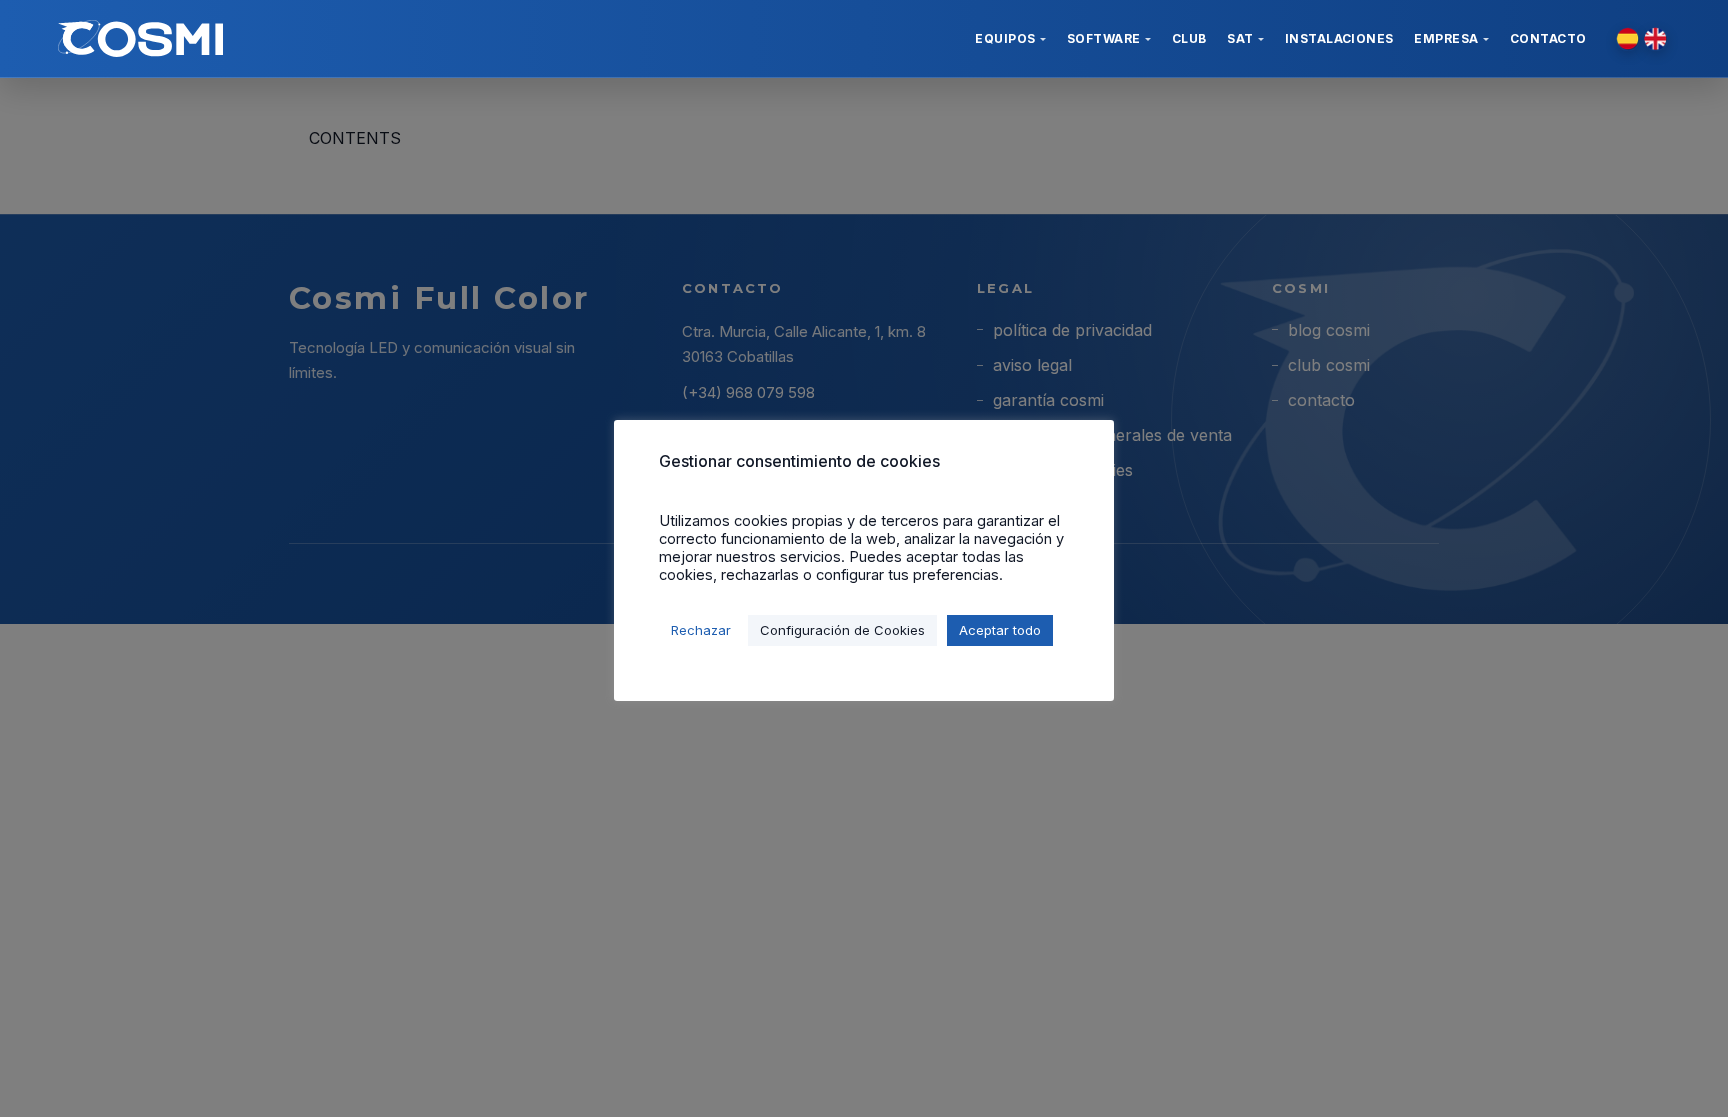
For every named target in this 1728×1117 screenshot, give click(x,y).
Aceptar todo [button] (1000, 630)
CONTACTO (1548, 38)
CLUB (1189, 38)
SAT (1240, 38)
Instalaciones (1339, 38)
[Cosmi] (140, 38)
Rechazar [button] (701, 630)
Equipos (1005, 38)
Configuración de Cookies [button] (842, 630)
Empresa (1446, 38)
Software (1104, 38)
